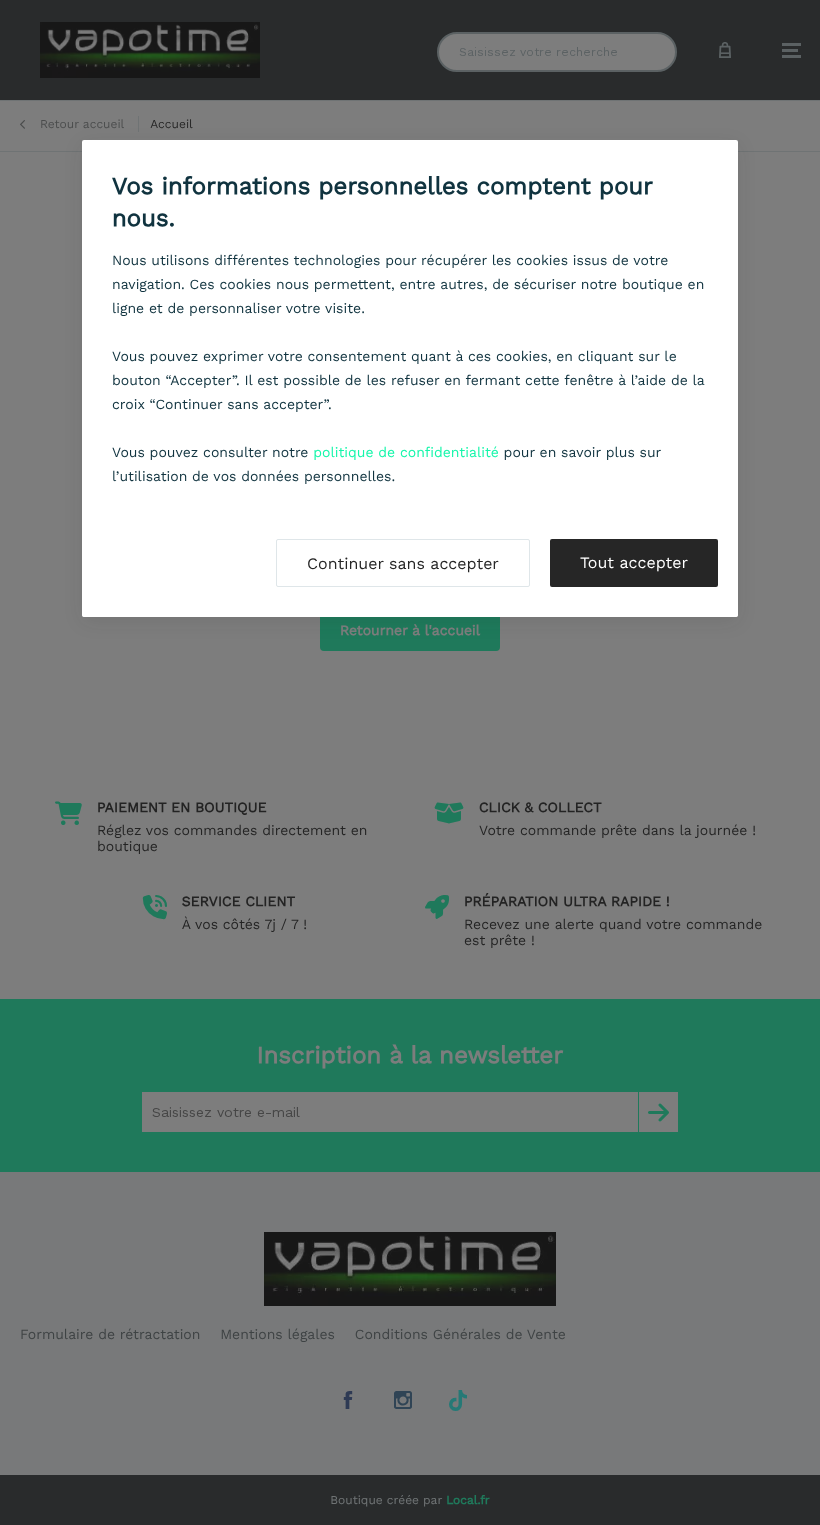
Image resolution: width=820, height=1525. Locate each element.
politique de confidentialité (406, 453)
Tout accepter (634, 562)
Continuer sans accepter (403, 563)
